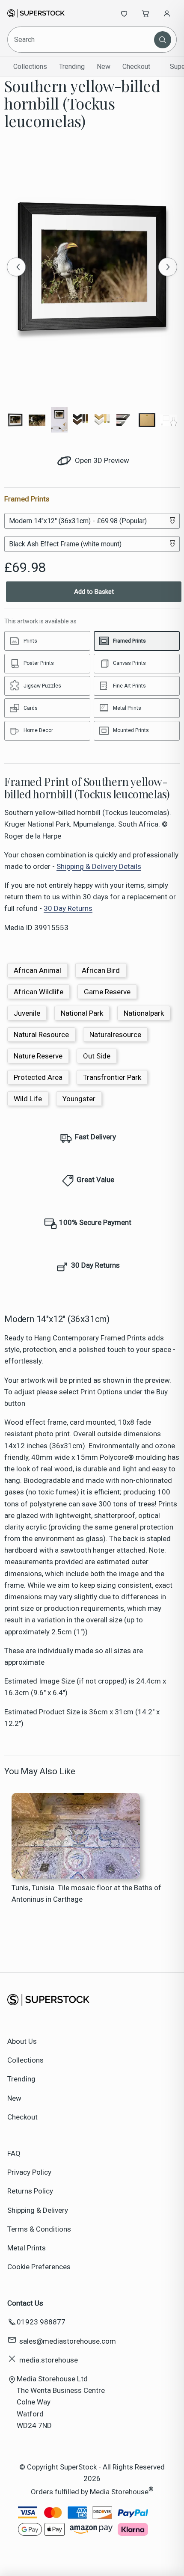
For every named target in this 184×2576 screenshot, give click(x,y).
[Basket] (145, 13)
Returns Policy (30, 2191)
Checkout (136, 67)
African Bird (101, 970)
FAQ (14, 2153)
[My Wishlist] (124, 13)
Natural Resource (41, 1035)
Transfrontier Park (112, 1077)
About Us (22, 2041)
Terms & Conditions (39, 2229)
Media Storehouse (119, 2492)
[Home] (36, 13)
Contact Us (25, 2303)
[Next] (168, 267)
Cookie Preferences (39, 2267)
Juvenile (27, 1013)
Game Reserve (107, 992)
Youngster (79, 1099)
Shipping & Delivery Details (99, 866)
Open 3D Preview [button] (101, 460)
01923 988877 (41, 2322)
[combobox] (82, 40)
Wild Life (28, 1099)
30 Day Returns (68, 908)
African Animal (37, 970)
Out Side (97, 1056)
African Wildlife (39, 992)
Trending (72, 67)
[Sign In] (167, 13)
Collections (30, 67)
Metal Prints (27, 2248)
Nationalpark (144, 1013)
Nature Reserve (38, 1056)
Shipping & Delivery (38, 2210)
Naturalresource (115, 1035)
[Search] (163, 40)
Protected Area (38, 1077)
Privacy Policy (29, 2172)
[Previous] (16, 267)
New (104, 67)
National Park (82, 1013)
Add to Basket (94, 592)
